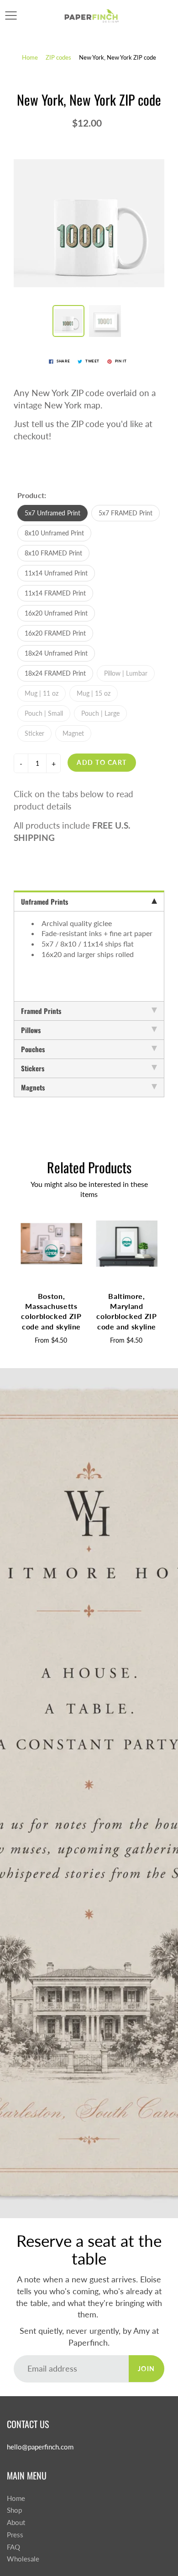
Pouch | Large (100, 713)
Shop (14, 2510)
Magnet (73, 733)
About (16, 2523)
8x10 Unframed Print (54, 533)
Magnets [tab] (33, 1087)
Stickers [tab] (33, 1068)
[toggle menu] (11, 15)
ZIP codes (58, 57)
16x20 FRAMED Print (55, 633)
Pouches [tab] (33, 1049)
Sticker (34, 733)
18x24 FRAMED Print (55, 673)
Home (30, 57)
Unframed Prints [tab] (44, 901)
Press (15, 2535)
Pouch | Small (44, 713)
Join (147, 2369)
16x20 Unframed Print (56, 613)
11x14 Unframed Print (56, 573)
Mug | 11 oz (42, 693)
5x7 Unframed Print (52, 513)
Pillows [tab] (31, 1030)
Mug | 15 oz (94, 693)
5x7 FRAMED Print (126, 513)
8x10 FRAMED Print (53, 553)
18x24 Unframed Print (56, 653)
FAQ (13, 2547)
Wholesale (23, 2559)
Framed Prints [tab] (41, 1011)
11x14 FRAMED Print (55, 593)
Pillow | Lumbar (126, 673)
